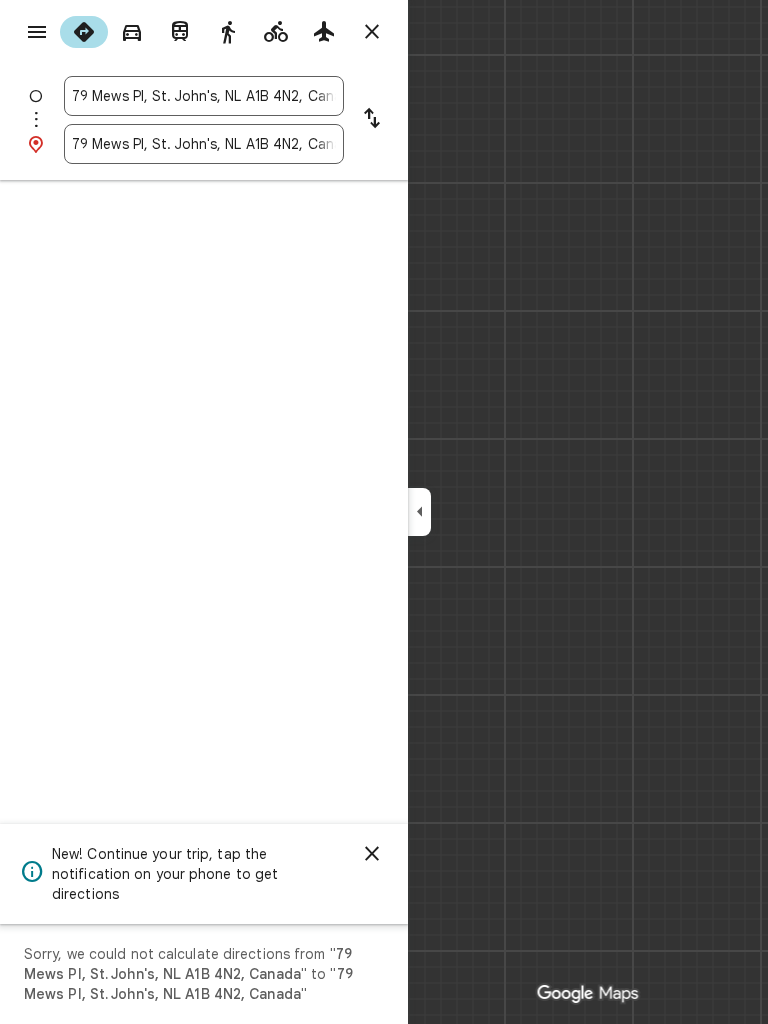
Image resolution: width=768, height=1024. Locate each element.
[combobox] (204, 96)
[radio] (84, 32)
